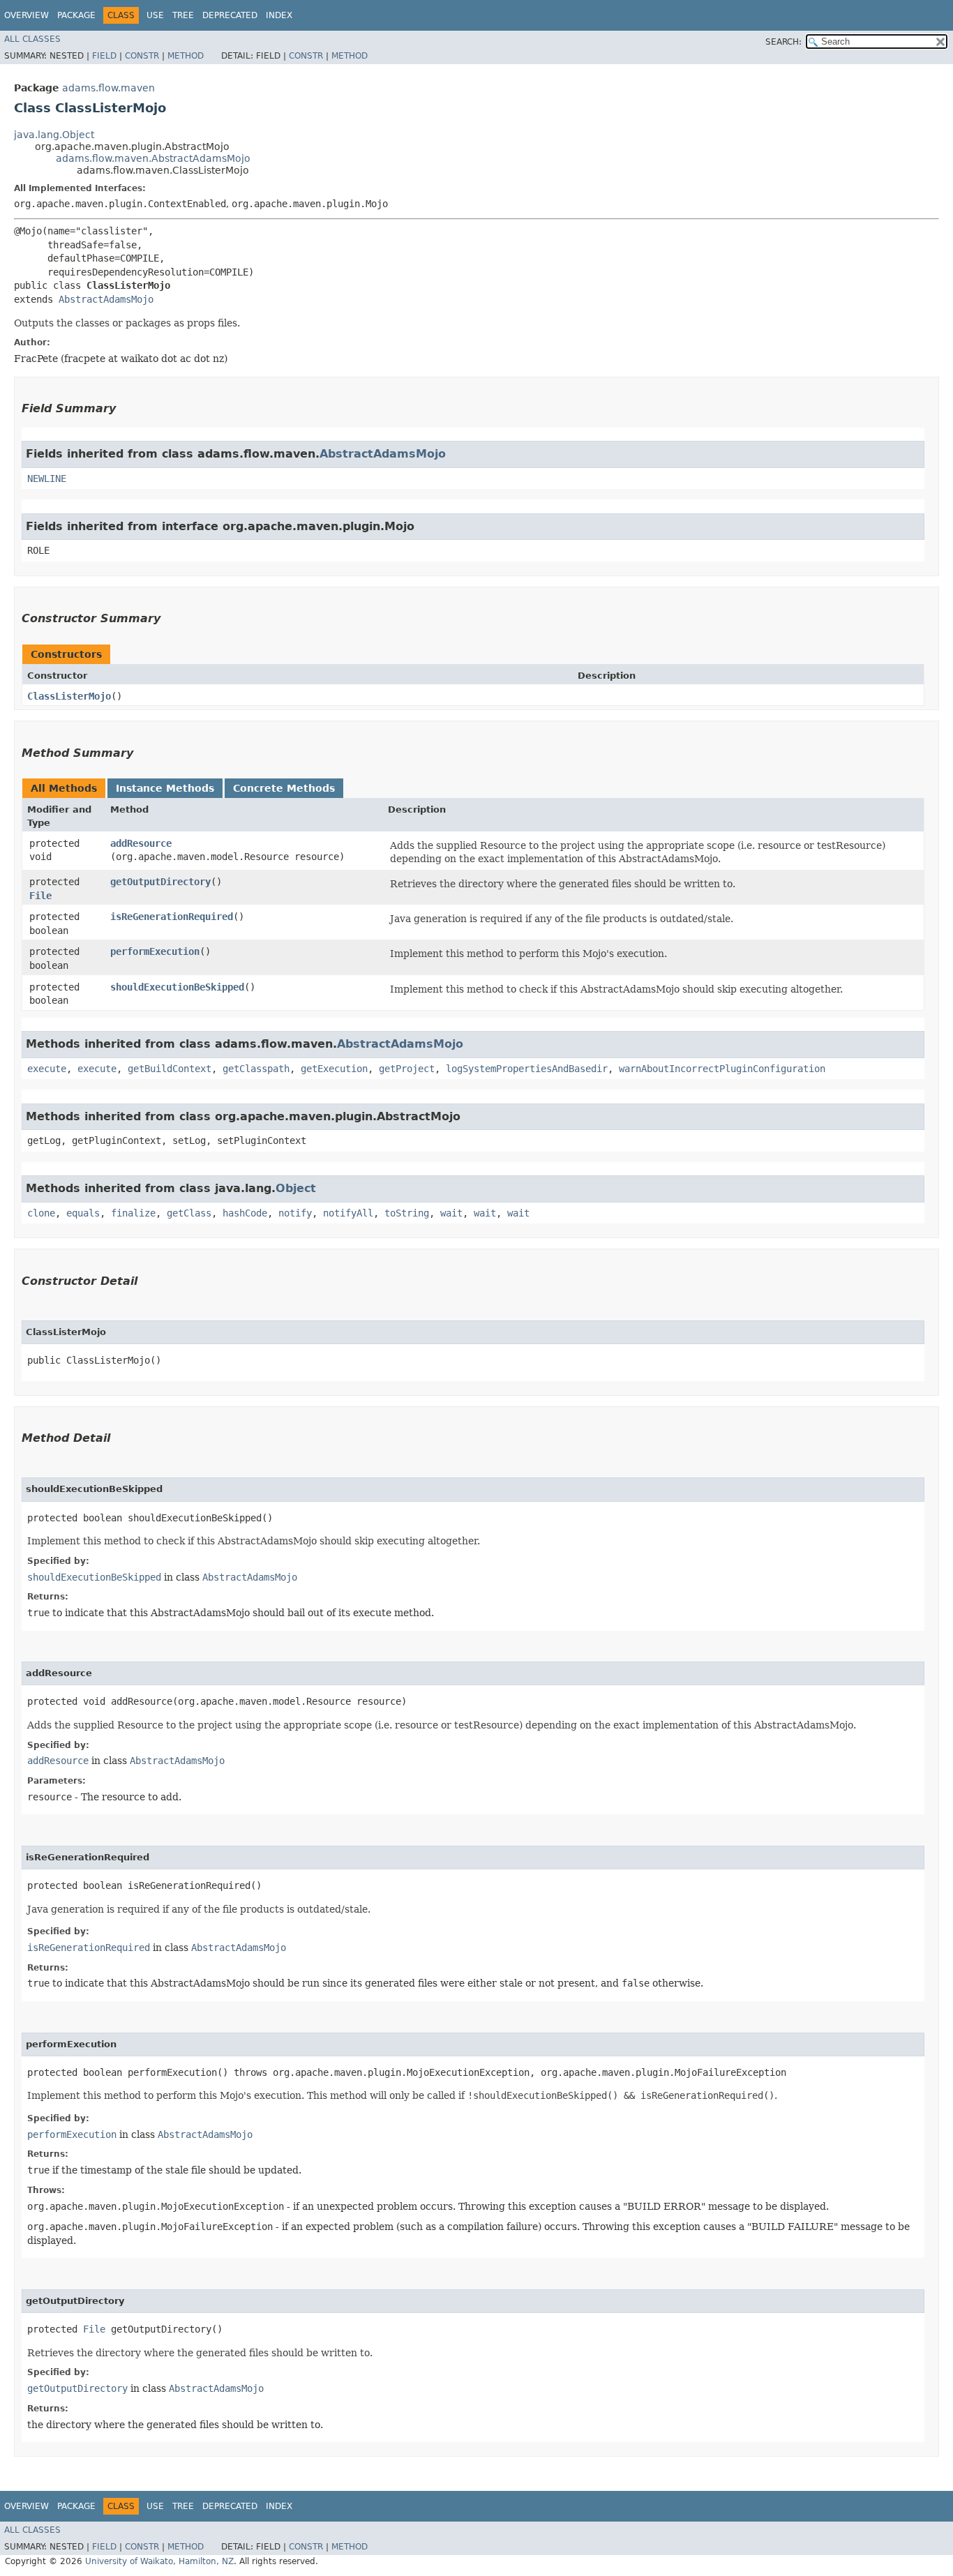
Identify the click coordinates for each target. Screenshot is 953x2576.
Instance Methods (165, 788)
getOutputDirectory (160, 882)
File (40, 896)
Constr (142, 56)
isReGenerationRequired (172, 917)
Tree (183, 15)
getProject (407, 1069)
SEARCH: (783, 42)
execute (47, 1069)
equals (83, 1213)
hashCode (245, 1213)
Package (76, 15)
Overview (27, 15)
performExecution (155, 951)
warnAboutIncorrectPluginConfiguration (722, 1069)
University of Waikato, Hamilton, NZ (159, 2561)
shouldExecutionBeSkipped (177, 987)
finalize (133, 1213)
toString (407, 1213)
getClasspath (256, 1069)
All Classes (32, 39)
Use (155, 15)
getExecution (334, 1069)
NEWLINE (47, 479)
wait (451, 1213)
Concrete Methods (284, 788)
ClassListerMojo (69, 696)
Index (279, 15)
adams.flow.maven (108, 88)
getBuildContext (170, 1069)
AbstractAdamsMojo (106, 299)
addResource (141, 843)
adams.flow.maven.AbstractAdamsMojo (153, 158)
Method (186, 56)
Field (104, 56)
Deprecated (230, 15)
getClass (189, 1213)
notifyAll (348, 1213)
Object (296, 1188)
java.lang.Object (54, 135)
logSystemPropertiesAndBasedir (527, 1069)
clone (41, 1213)
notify (295, 1213)
